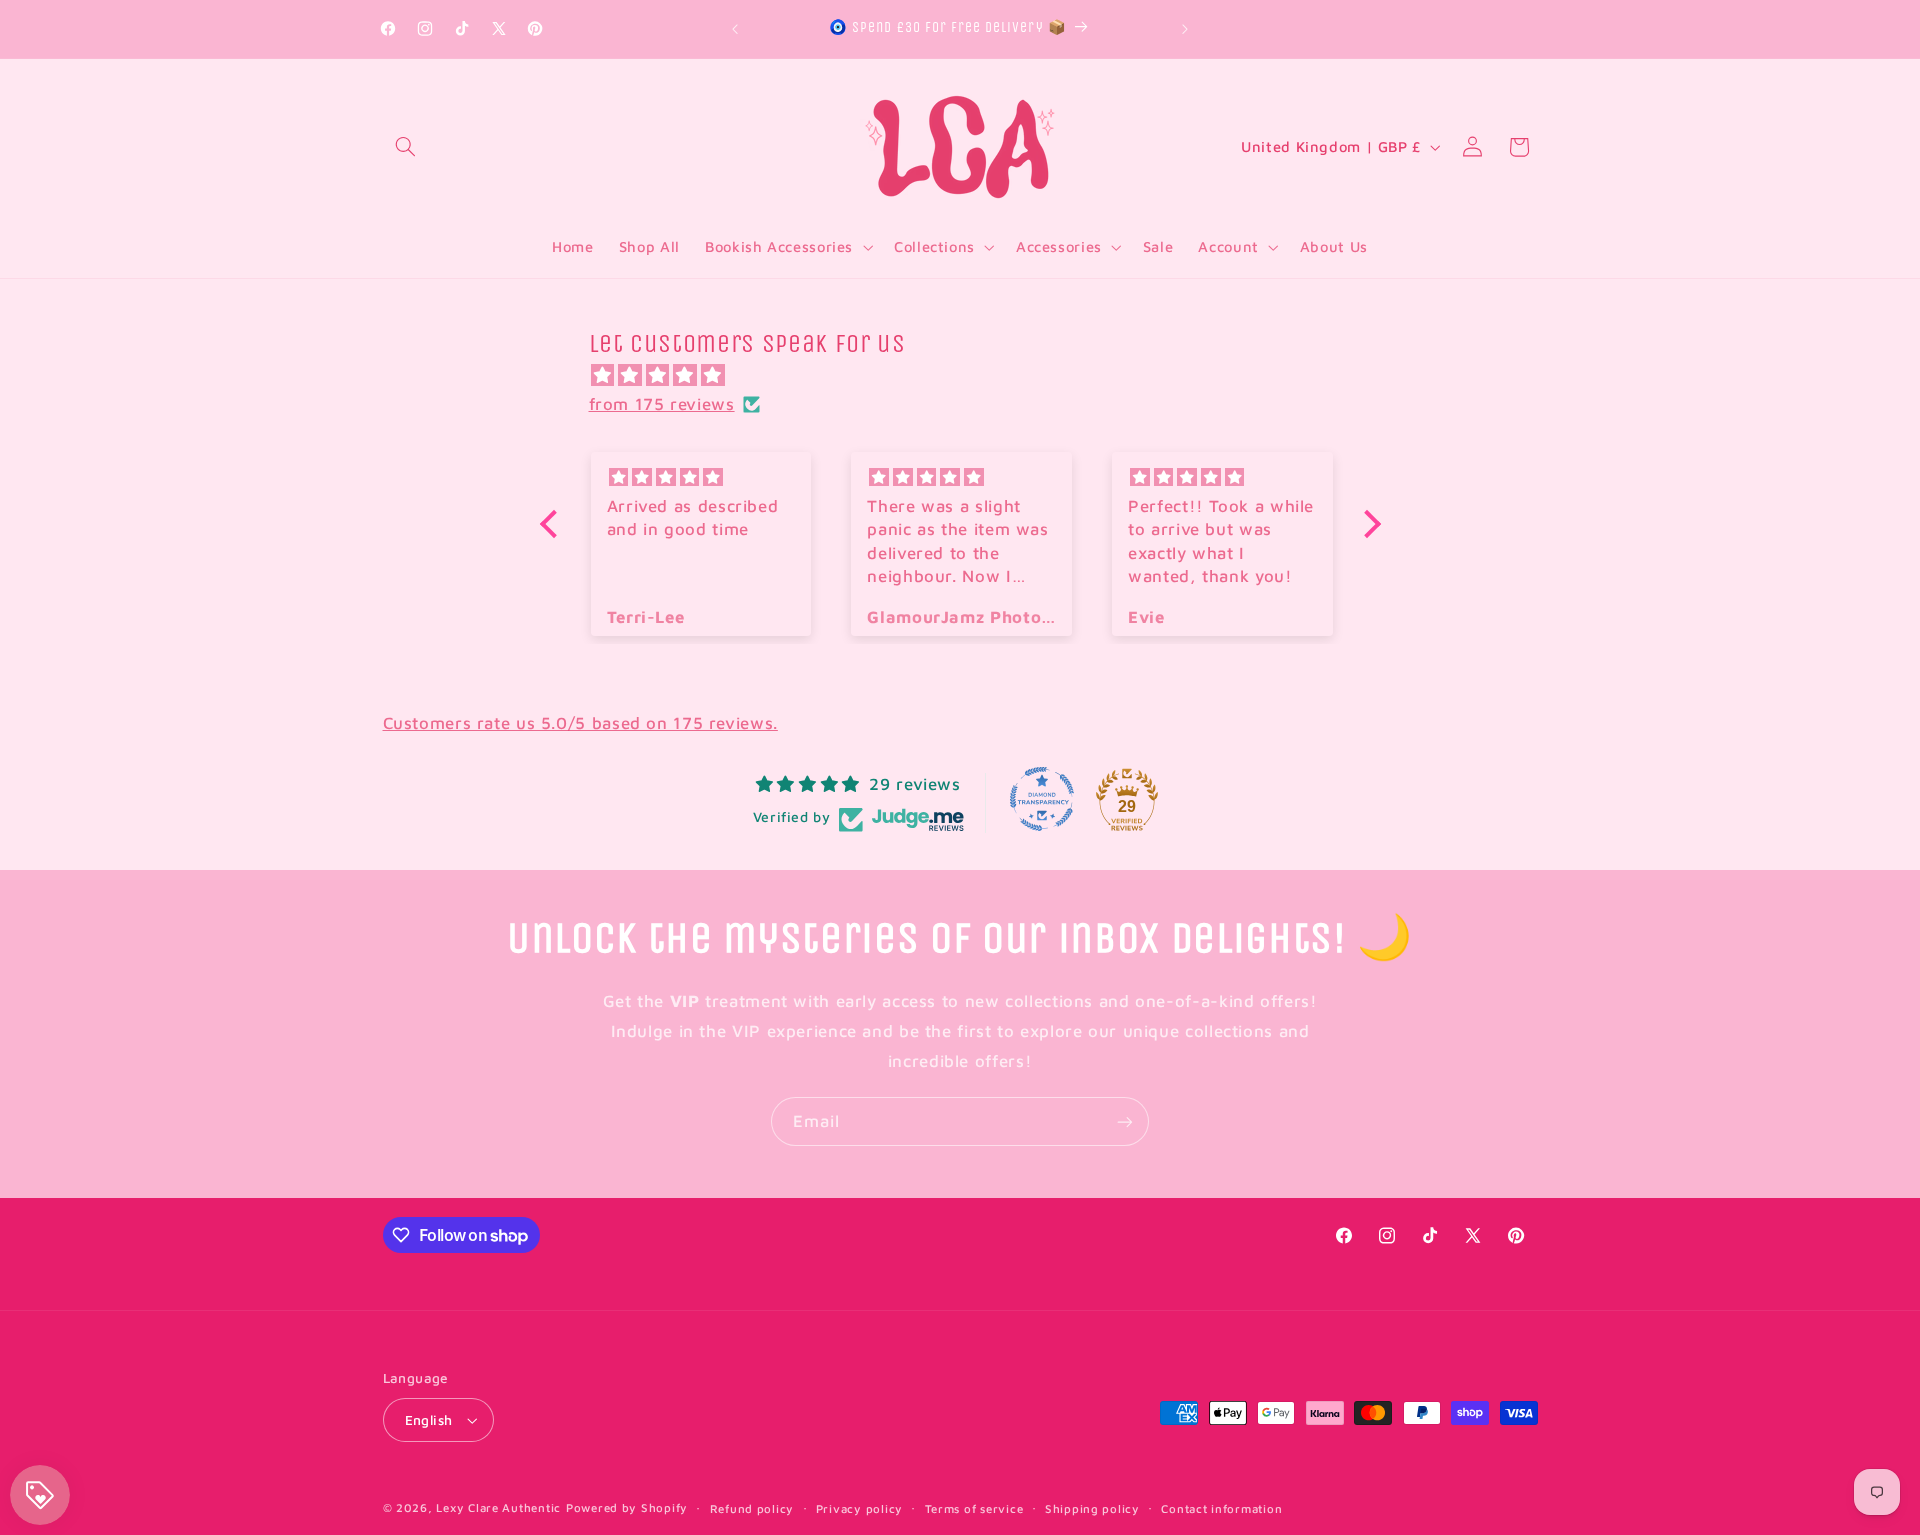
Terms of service (974, 1508)
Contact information (1221, 1508)
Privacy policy (859, 1508)
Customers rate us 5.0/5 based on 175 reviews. (580, 723)
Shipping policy (1092, 1508)
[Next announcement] (1185, 29)
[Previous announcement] (735, 29)
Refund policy (752, 1508)
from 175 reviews (662, 404)
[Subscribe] (1125, 1121)
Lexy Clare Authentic (498, 1507)
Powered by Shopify (627, 1507)
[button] (406, 147)
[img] (970, 376)
